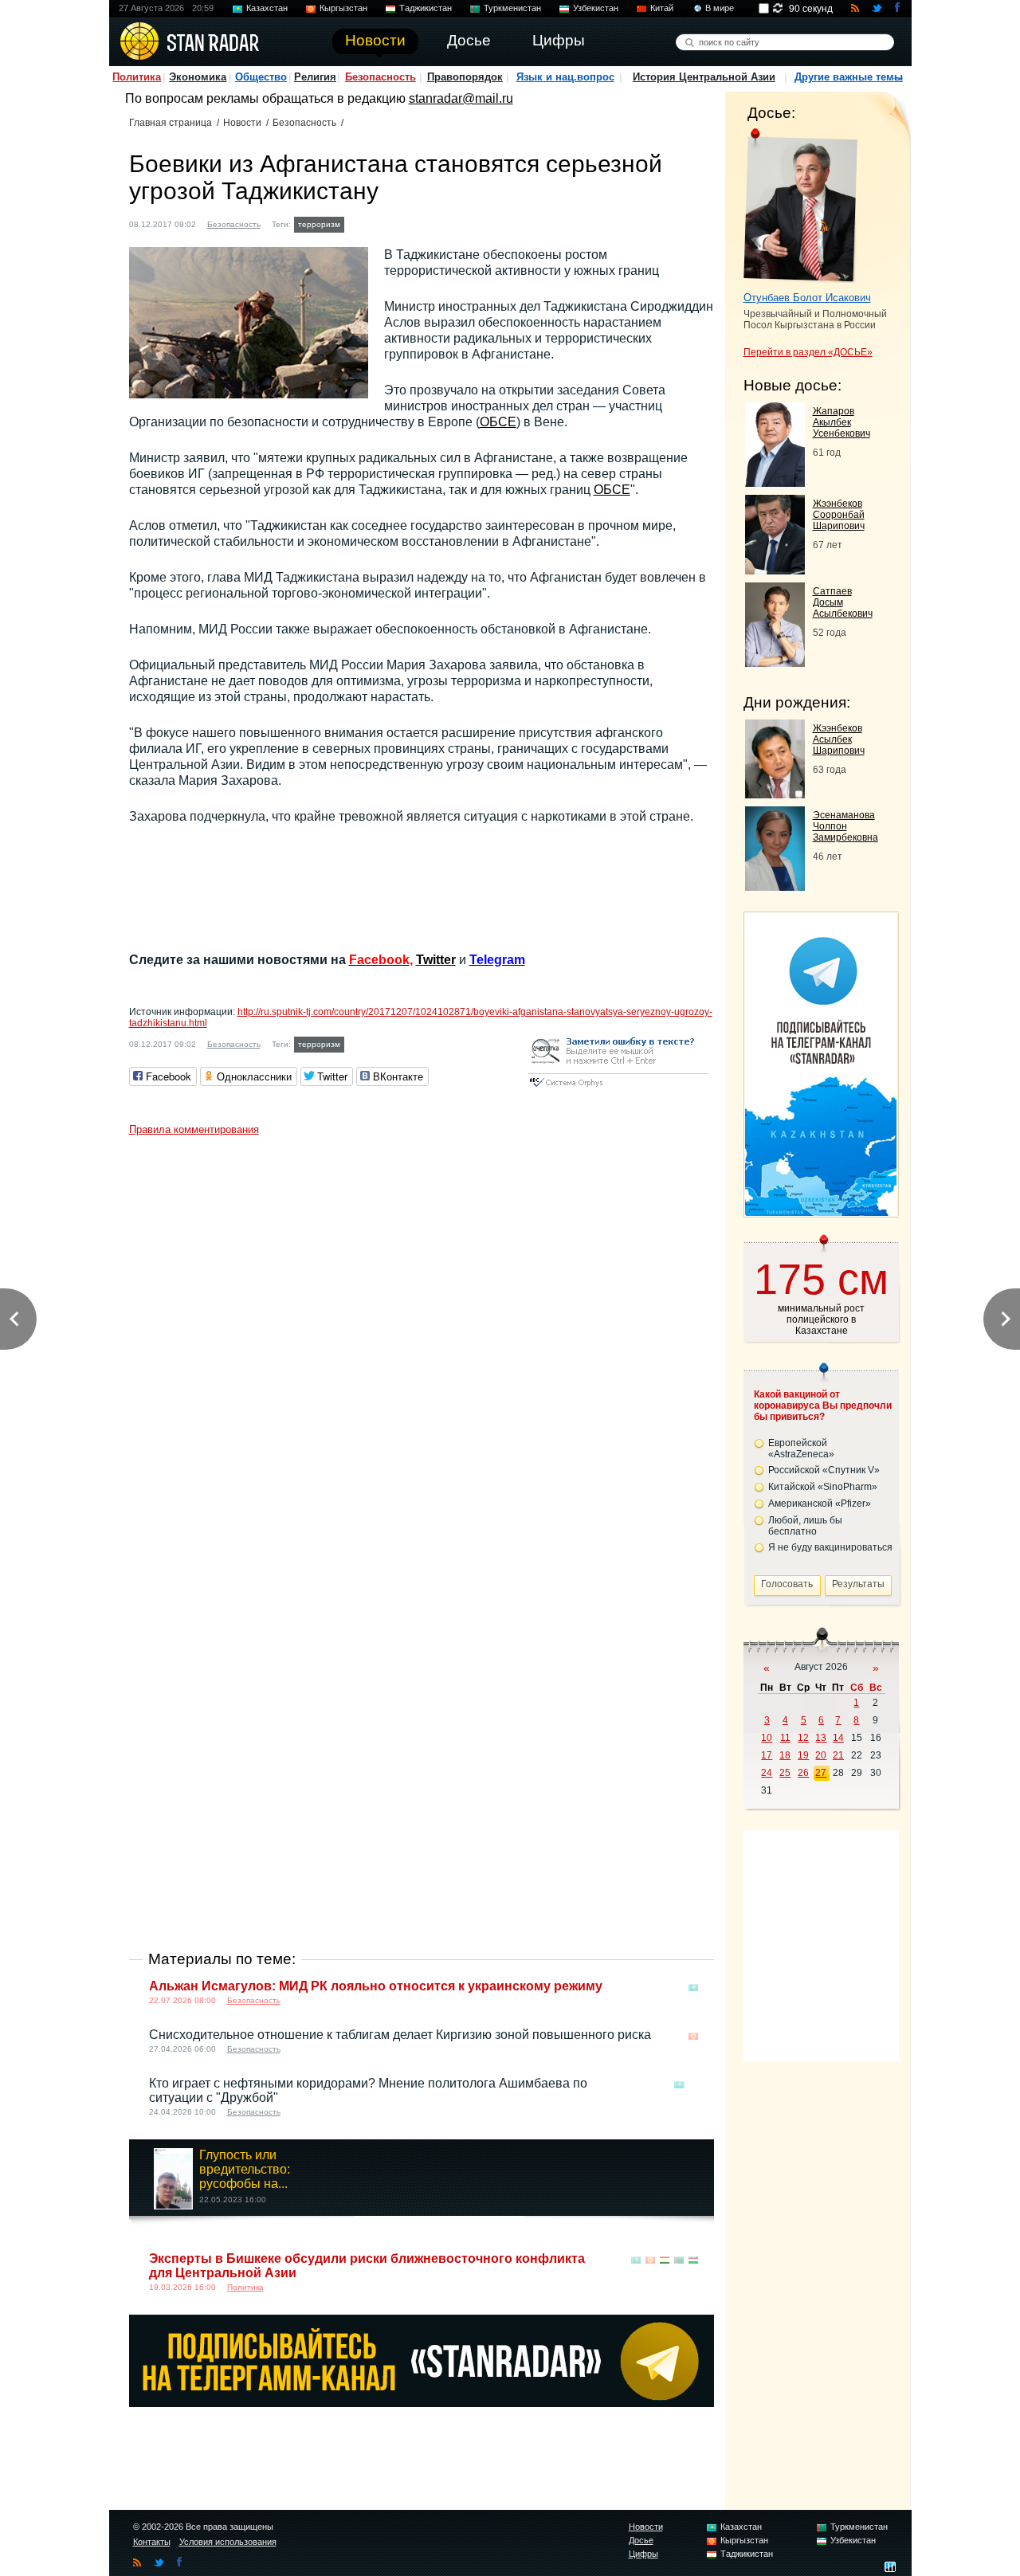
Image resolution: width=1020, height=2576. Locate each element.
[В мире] (693, 2085)
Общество (261, 77)
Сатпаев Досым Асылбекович (843, 602)
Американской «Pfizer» (820, 1504)
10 (767, 1738)
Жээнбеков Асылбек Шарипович (839, 739)
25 (785, 1773)
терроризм (319, 224)
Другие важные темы (849, 77)
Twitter (436, 960)
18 (785, 1755)
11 (785, 1738)
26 (803, 1773)
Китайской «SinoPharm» (823, 1487)
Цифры (643, 2554)
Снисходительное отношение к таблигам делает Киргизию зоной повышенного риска (400, 2035)
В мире (720, 8)
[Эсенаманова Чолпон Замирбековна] (775, 886)
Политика (137, 77)
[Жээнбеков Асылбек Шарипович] (775, 794)
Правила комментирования (194, 1129)
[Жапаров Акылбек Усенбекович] (775, 482)
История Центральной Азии (704, 77)
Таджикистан (426, 8)
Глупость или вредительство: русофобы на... (245, 2169)
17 (767, 1755)
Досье (641, 2540)
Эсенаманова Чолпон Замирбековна (845, 826)
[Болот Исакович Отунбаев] (800, 206)
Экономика (198, 77)
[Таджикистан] (358, 223)
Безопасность (381, 77)
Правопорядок (465, 77)
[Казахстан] (693, 1988)
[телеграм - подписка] (821, 1212)
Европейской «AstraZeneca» (801, 1449)
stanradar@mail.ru (461, 98)
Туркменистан (512, 8)
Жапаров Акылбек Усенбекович (841, 422)
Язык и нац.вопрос (565, 77)
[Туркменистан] (679, 2260)
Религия (315, 77)
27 (821, 1773)
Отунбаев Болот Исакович (807, 298)
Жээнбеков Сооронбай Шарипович (839, 515)
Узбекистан (596, 8)
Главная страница (171, 123)
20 (821, 1755)
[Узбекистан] (693, 2260)
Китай (662, 8)
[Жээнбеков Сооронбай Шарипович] (775, 570)
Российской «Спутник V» (824, 1470)
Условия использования (228, 2542)
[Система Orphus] (618, 1088)
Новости (242, 123)
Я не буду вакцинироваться (830, 1547)
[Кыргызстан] (693, 2036)
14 (838, 1738)
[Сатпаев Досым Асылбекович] (775, 663)
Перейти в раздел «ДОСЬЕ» (808, 352)
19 (803, 1755)
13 (821, 1738)
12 (803, 1738)
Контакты (152, 2542)
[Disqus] (422, 1343)
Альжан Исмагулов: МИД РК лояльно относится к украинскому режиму (376, 1986)
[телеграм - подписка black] (422, 2403)
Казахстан (267, 8)
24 (767, 1773)
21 (838, 1755)
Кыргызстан (343, 8)
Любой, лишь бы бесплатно (805, 1526)
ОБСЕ (498, 422)
